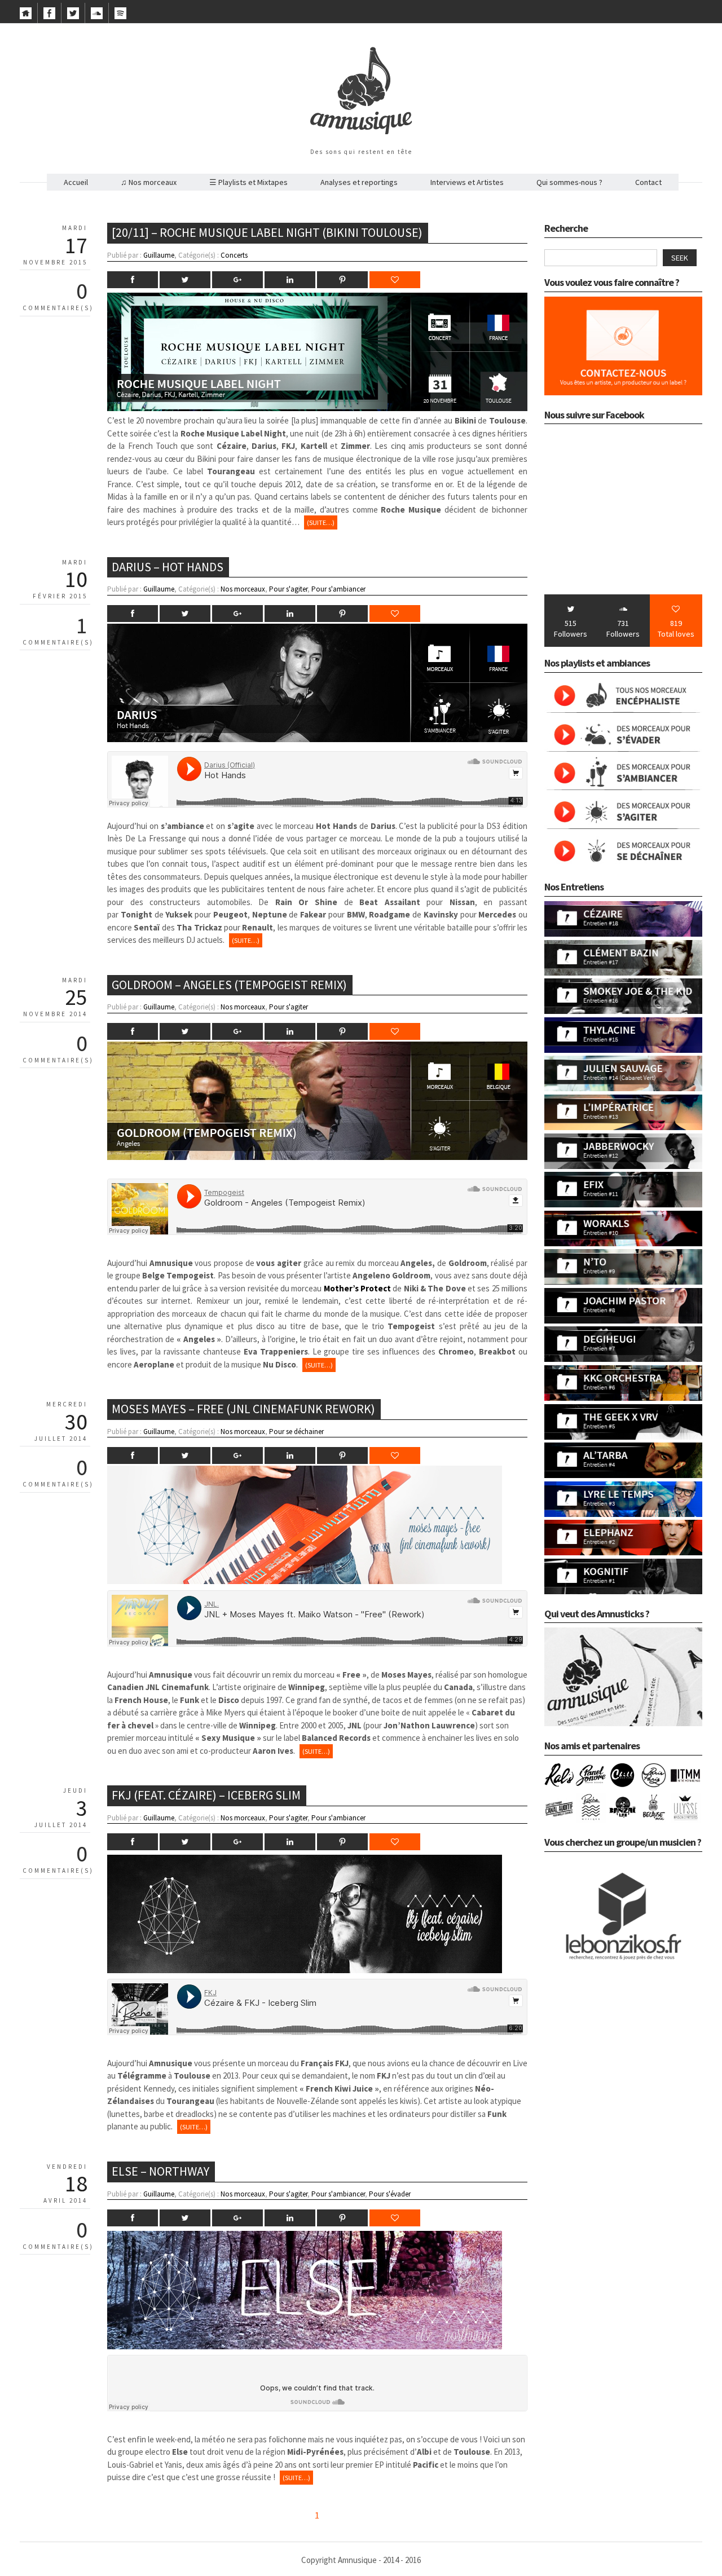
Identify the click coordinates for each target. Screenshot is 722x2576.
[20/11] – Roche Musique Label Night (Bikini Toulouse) (267, 232)
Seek (680, 258)
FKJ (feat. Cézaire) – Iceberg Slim (206, 1795)
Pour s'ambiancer (338, 589)
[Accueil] (26, 16)
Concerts (234, 255)
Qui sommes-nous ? (569, 182)
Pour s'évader (390, 2194)
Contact (648, 182)
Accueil (76, 182)
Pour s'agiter (288, 589)
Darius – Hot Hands (168, 567)
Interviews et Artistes (467, 182)
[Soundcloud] (97, 16)
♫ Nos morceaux (149, 182)
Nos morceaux (243, 589)
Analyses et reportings (359, 182)
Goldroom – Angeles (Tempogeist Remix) (229, 985)
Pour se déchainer (296, 1432)
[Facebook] (49, 16)
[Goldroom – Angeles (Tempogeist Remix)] (317, 1157)
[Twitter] (73, 16)
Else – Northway (160, 2171)
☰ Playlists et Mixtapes (248, 182)
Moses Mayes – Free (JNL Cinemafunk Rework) (243, 1409)
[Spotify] (120, 16)
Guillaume (159, 255)
